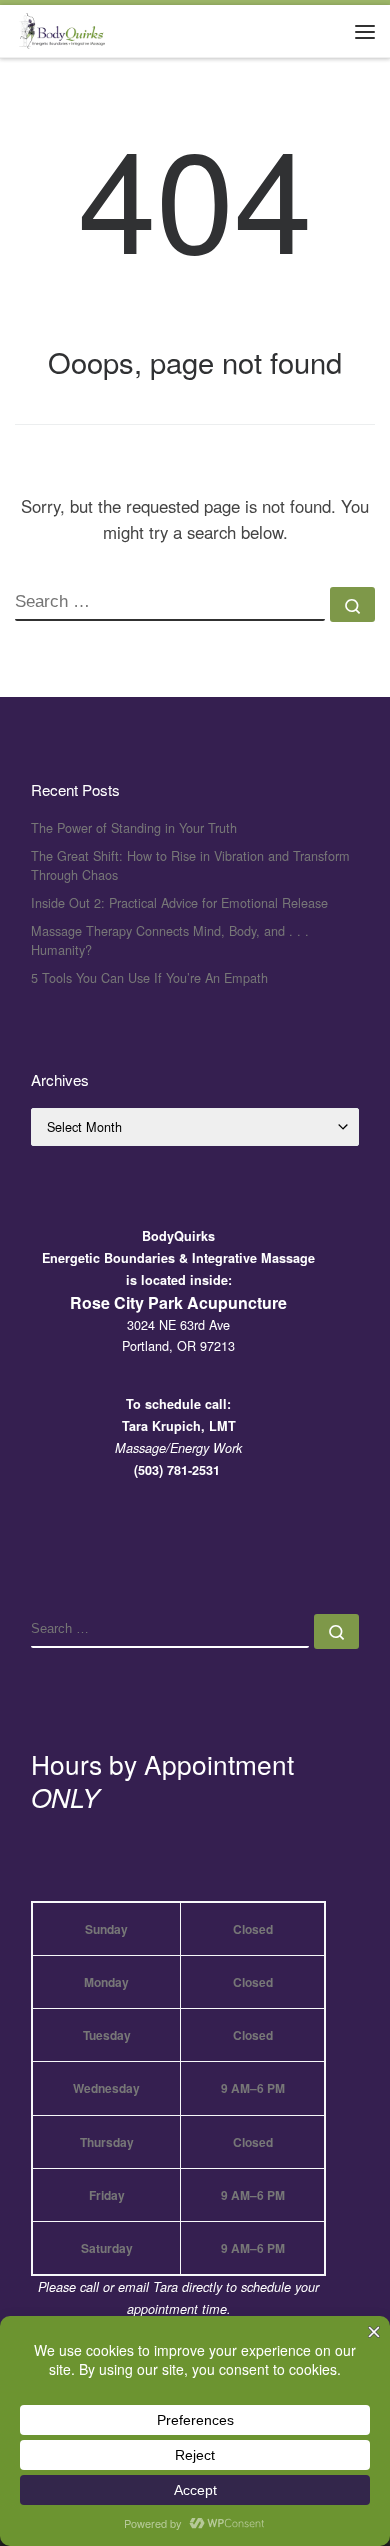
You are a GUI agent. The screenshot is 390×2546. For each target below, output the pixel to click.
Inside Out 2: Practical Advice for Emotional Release (179, 902)
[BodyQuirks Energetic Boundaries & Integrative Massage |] (60, 28)
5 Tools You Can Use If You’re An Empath (149, 977)
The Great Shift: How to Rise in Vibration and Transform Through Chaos (190, 865)
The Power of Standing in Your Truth (134, 827)
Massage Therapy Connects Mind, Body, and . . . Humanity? (170, 940)
